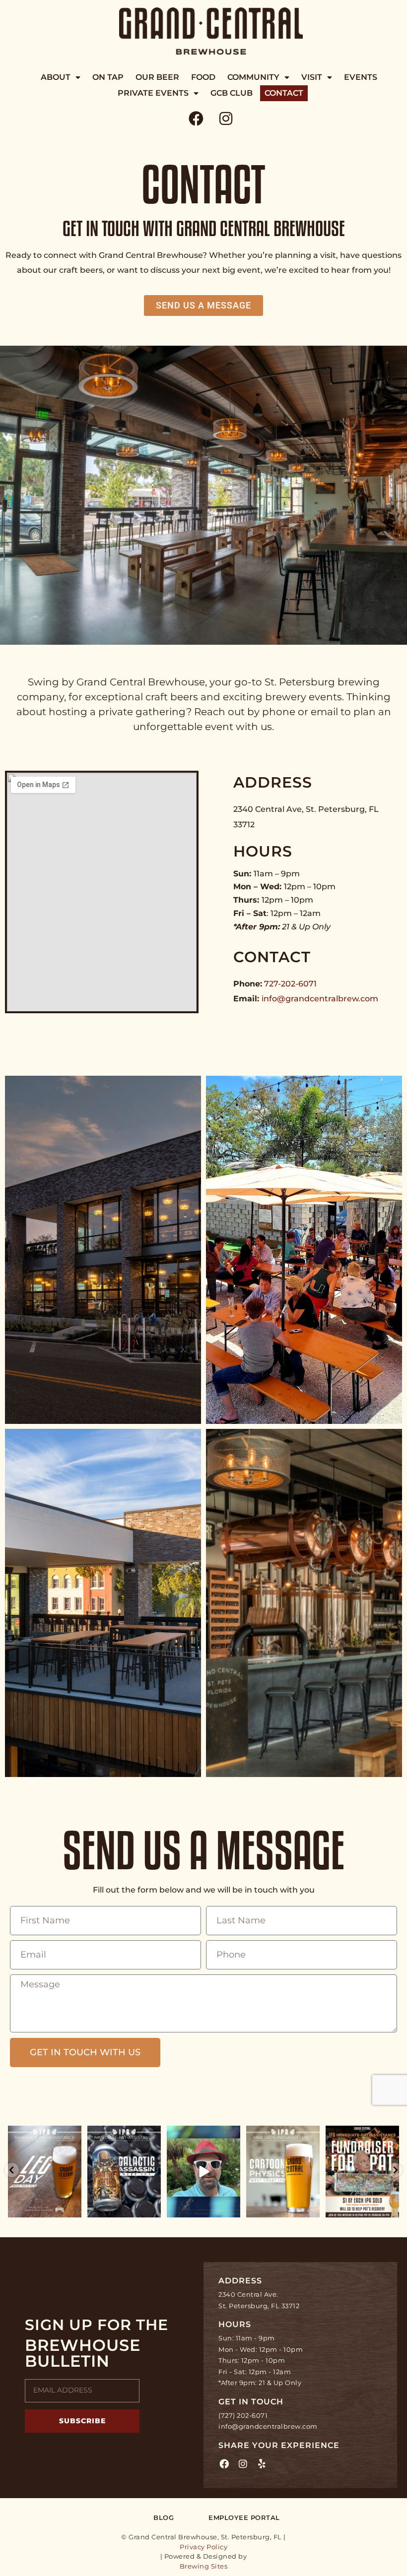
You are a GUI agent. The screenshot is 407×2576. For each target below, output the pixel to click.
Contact (284, 93)
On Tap (108, 77)
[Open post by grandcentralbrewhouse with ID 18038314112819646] (45, 2172)
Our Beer (157, 77)
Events (361, 77)
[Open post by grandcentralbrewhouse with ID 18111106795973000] (124, 2172)
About (56, 77)
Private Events (153, 93)
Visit (312, 77)
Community (253, 77)
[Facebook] (196, 119)
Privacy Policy (203, 2547)
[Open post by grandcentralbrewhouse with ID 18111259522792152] (283, 2172)
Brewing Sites (204, 2566)
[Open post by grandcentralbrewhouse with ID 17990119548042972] (203, 2172)
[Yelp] (262, 2464)
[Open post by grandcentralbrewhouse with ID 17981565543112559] (362, 2172)
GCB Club (232, 93)
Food (203, 77)
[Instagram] (226, 119)
